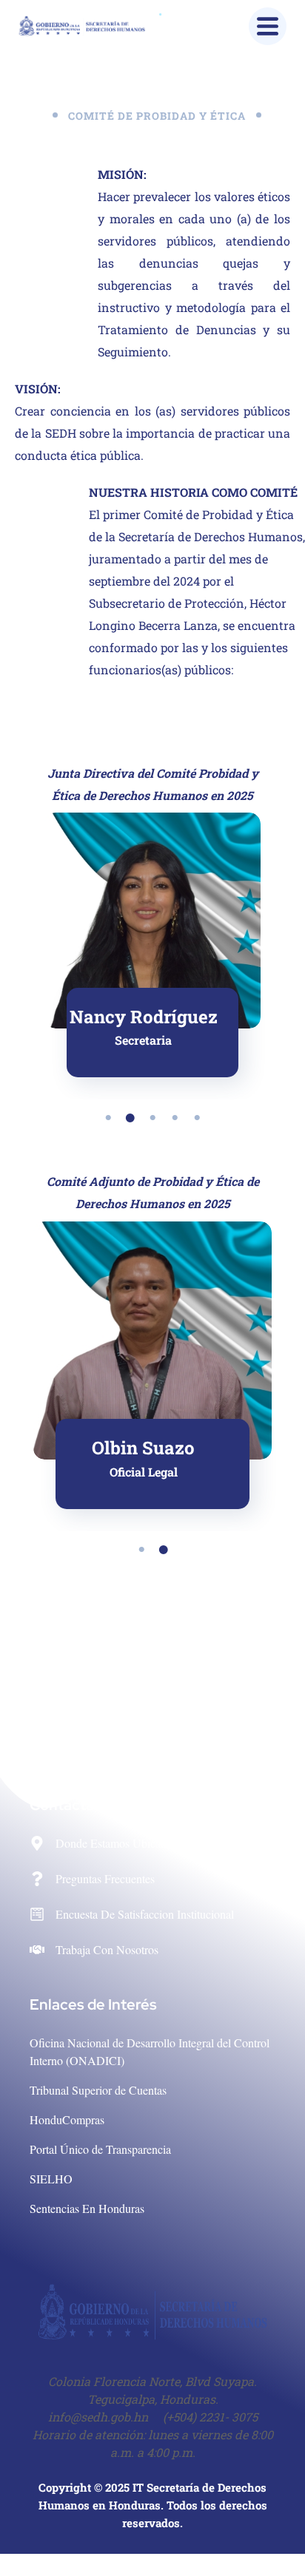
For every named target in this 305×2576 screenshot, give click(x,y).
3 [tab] (152, 1118)
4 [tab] (175, 1118)
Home (86, 137)
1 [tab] (108, 1118)
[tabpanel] (152, 945)
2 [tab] (130, 1118)
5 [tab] (197, 1118)
